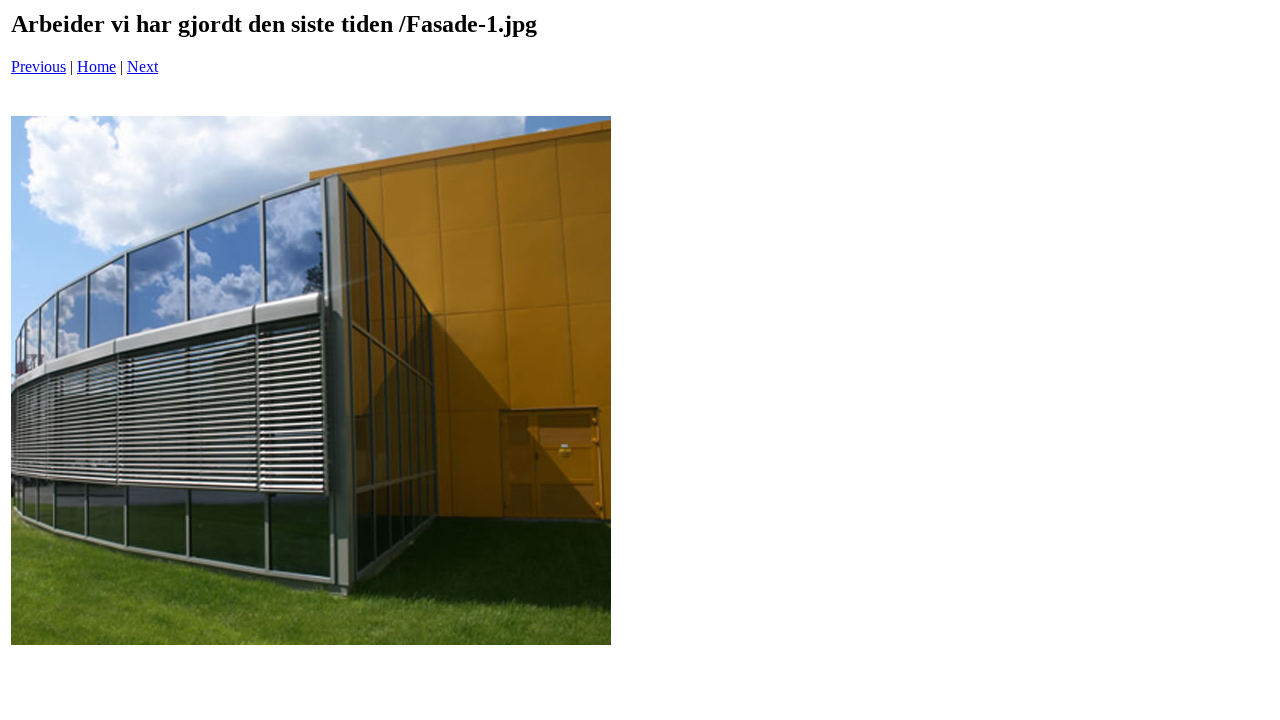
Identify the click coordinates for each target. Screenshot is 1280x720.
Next (142, 66)
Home (96, 66)
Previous (38, 66)
